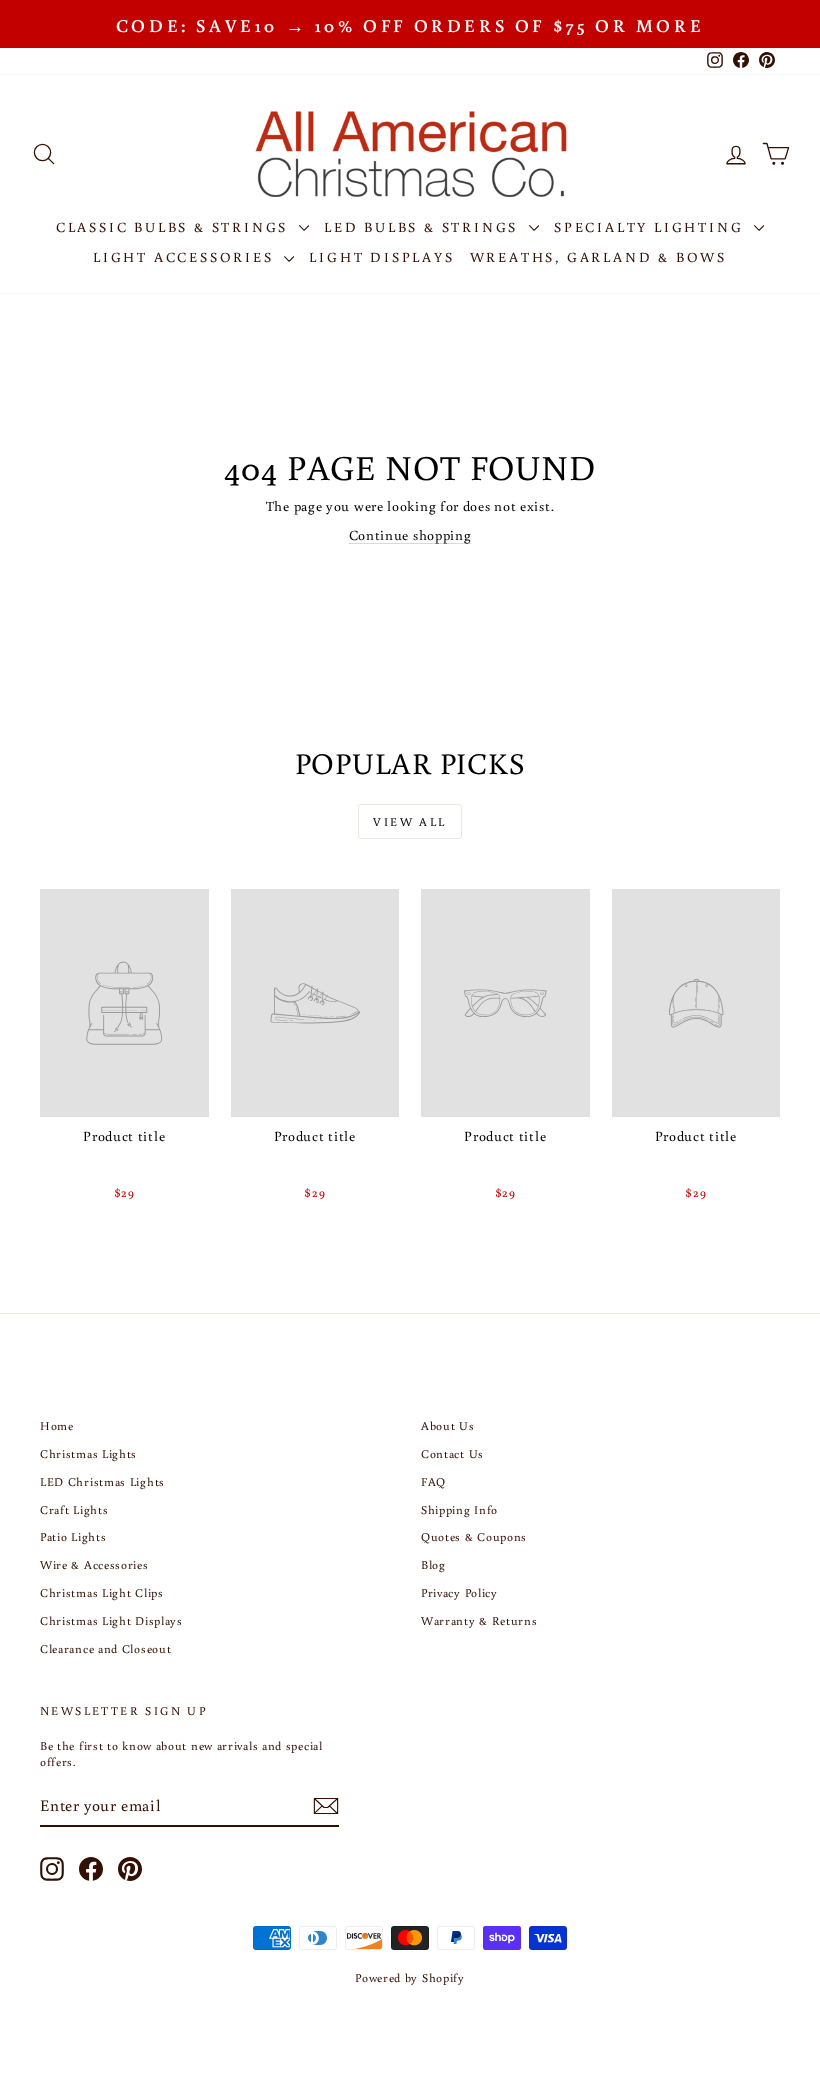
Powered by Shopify (410, 1977)
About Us (448, 1425)
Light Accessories (186, 257)
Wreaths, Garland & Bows (598, 257)
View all (409, 821)
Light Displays (381, 257)
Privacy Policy (459, 1592)
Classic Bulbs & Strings (175, 227)
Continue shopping (410, 535)
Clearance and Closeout (105, 1648)
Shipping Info (459, 1509)
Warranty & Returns (479, 1620)
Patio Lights (73, 1536)
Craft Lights (74, 1509)
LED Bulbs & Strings (424, 227)
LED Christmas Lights (102, 1481)
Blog (433, 1564)
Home (57, 1425)
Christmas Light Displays (111, 1620)
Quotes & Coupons (474, 1536)
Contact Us (452, 1453)
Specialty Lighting (651, 227)
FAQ (433, 1481)
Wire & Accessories (94, 1564)
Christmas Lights (88, 1453)
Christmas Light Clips (102, 1592)
